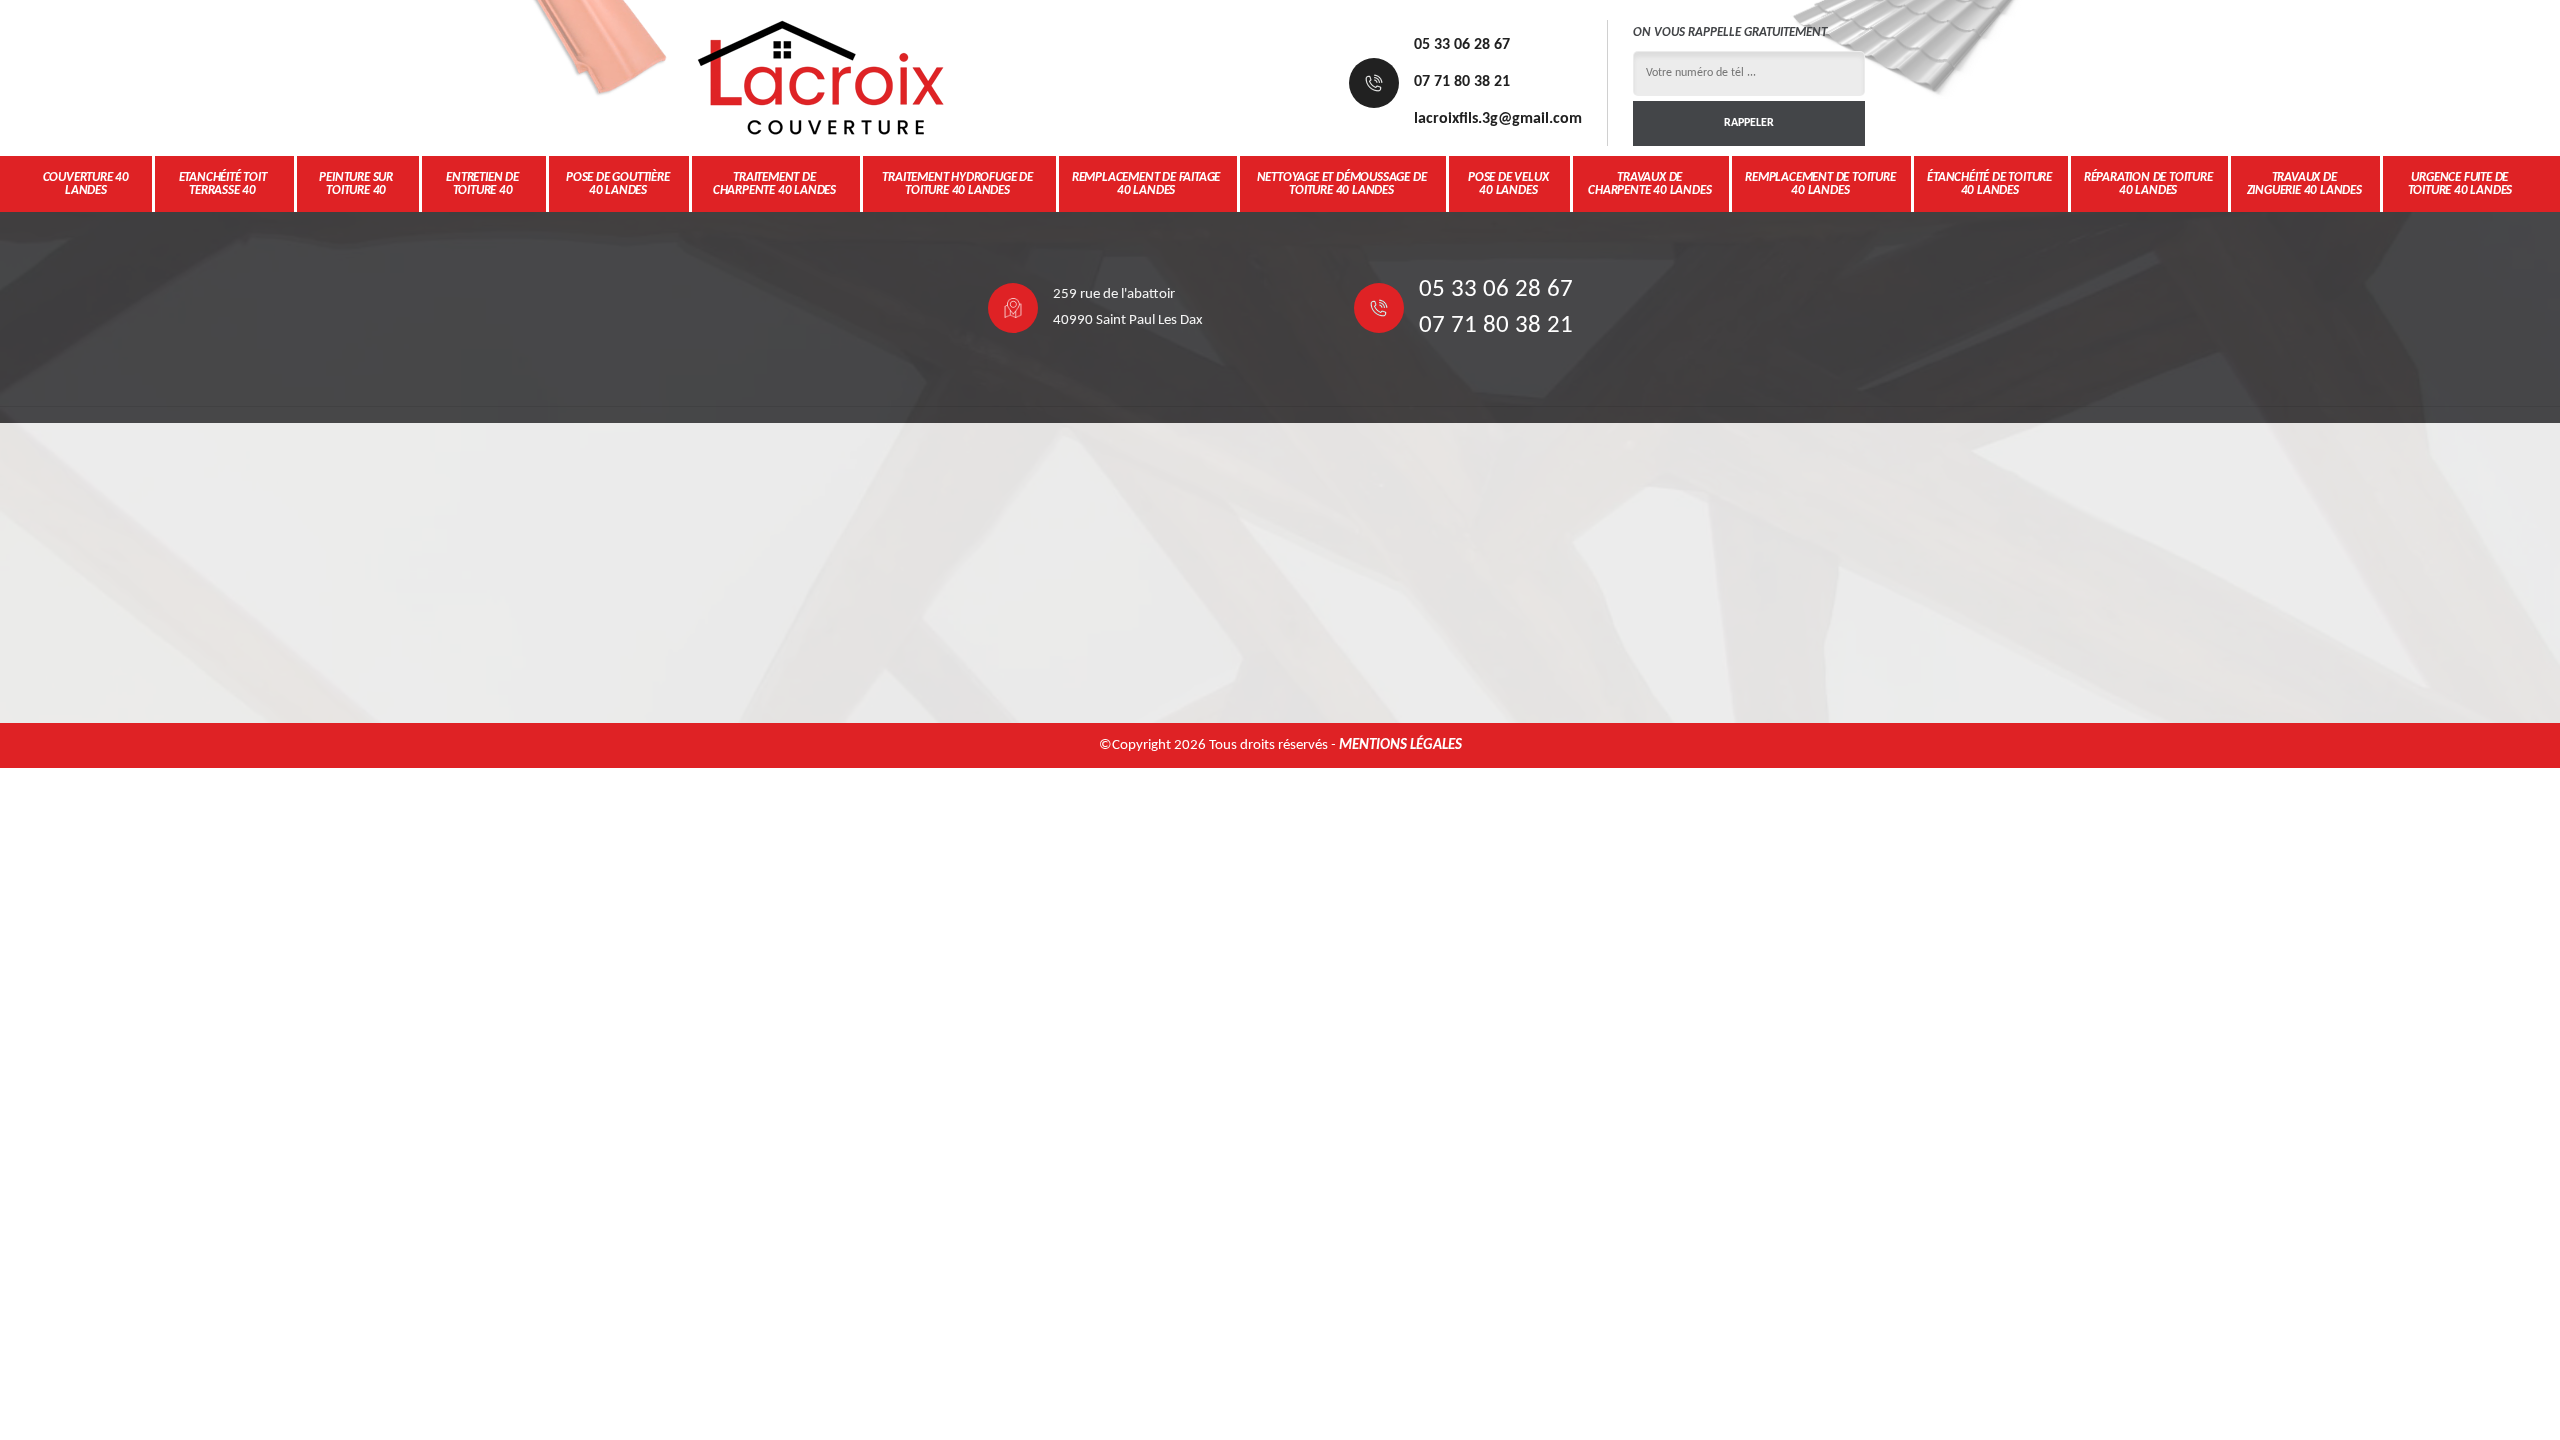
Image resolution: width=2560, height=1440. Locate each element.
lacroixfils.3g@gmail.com (1498, 119)
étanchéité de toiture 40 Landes (1989, 184)
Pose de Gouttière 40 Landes (618, 184)
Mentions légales (1400, 745)
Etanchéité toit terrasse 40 (223, 184)
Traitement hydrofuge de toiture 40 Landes (957, 184)
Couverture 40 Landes (86, 184)
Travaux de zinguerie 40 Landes (2304, 184)
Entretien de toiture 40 (482, 184)
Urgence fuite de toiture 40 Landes (2460, 184)
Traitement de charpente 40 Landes (774, 184)
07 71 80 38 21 (1462, 82)
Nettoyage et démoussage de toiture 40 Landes (1342, 184)
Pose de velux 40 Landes (1508, 184)
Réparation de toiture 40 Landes (2148, 184)
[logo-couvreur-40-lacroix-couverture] (820, 77)
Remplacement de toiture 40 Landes (1820, 184)
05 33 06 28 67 (1462, 45)
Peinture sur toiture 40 (356, 184)
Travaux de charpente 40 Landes (1649, 184)
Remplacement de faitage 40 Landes (1146, 184)
